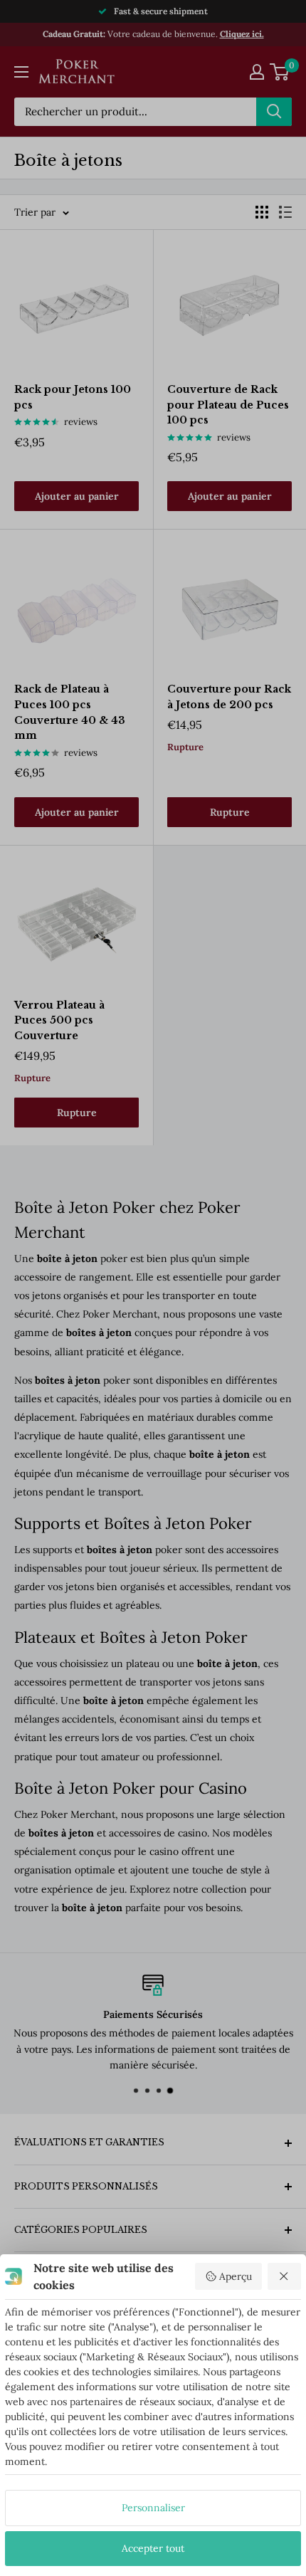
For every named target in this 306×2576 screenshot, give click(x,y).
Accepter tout (153, 2548)
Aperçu (236, 2276)
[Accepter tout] (285, 2276)
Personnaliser (153, 2508)
